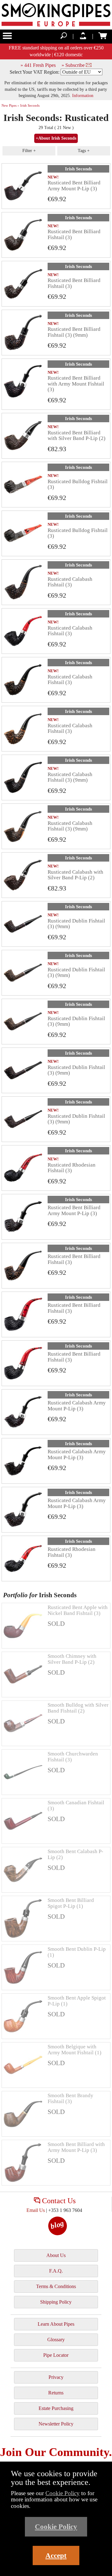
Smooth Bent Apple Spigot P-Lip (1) (77, 2001)
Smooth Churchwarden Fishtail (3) (73, 1757)
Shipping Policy (56, 2302)
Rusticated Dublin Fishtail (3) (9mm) (76, 924)
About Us (56, 2255)
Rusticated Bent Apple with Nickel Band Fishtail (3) (78, 1610)
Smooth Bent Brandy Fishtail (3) (70, 2098)
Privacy (56, 2377)
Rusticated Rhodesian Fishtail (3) (72, 1168)
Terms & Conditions (56, 2286)
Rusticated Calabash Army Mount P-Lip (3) (77, 1406)
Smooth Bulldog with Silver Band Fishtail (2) (78, 1708)
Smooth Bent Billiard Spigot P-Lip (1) (71, 1903)
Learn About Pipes (56, 2324)
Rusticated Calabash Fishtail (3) (70, 582)
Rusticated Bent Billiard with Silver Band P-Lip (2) (77, 435)
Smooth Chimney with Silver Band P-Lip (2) (72, 1659)
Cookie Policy (63, 2493)
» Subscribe (74, 65)
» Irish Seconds (28, 105)
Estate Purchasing (56, 2408)
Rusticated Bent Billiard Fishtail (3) (74, 234)
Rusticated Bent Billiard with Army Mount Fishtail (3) (76, 384)
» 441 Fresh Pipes (38, 65)
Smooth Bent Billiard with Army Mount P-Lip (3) (76, 2147)
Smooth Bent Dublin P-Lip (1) (77, 1952)
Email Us (36, 2210)
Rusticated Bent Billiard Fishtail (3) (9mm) (74, 332)
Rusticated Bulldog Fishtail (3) (78, 484)
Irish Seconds (79, 169)
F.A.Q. (56, 2271)
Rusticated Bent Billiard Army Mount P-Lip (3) (74, 185)
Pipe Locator (56, 2355)
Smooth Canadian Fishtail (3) (76, 1805)
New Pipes (9, 105)
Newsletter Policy (56, 2424)
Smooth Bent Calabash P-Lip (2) (75, 1854)
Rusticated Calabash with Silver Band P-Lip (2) (75, 875)
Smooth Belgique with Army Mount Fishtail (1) (75, 2049)
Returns (56, 2393)
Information (83, 95)
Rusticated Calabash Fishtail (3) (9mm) (70, 777)
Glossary (56, 2340)
